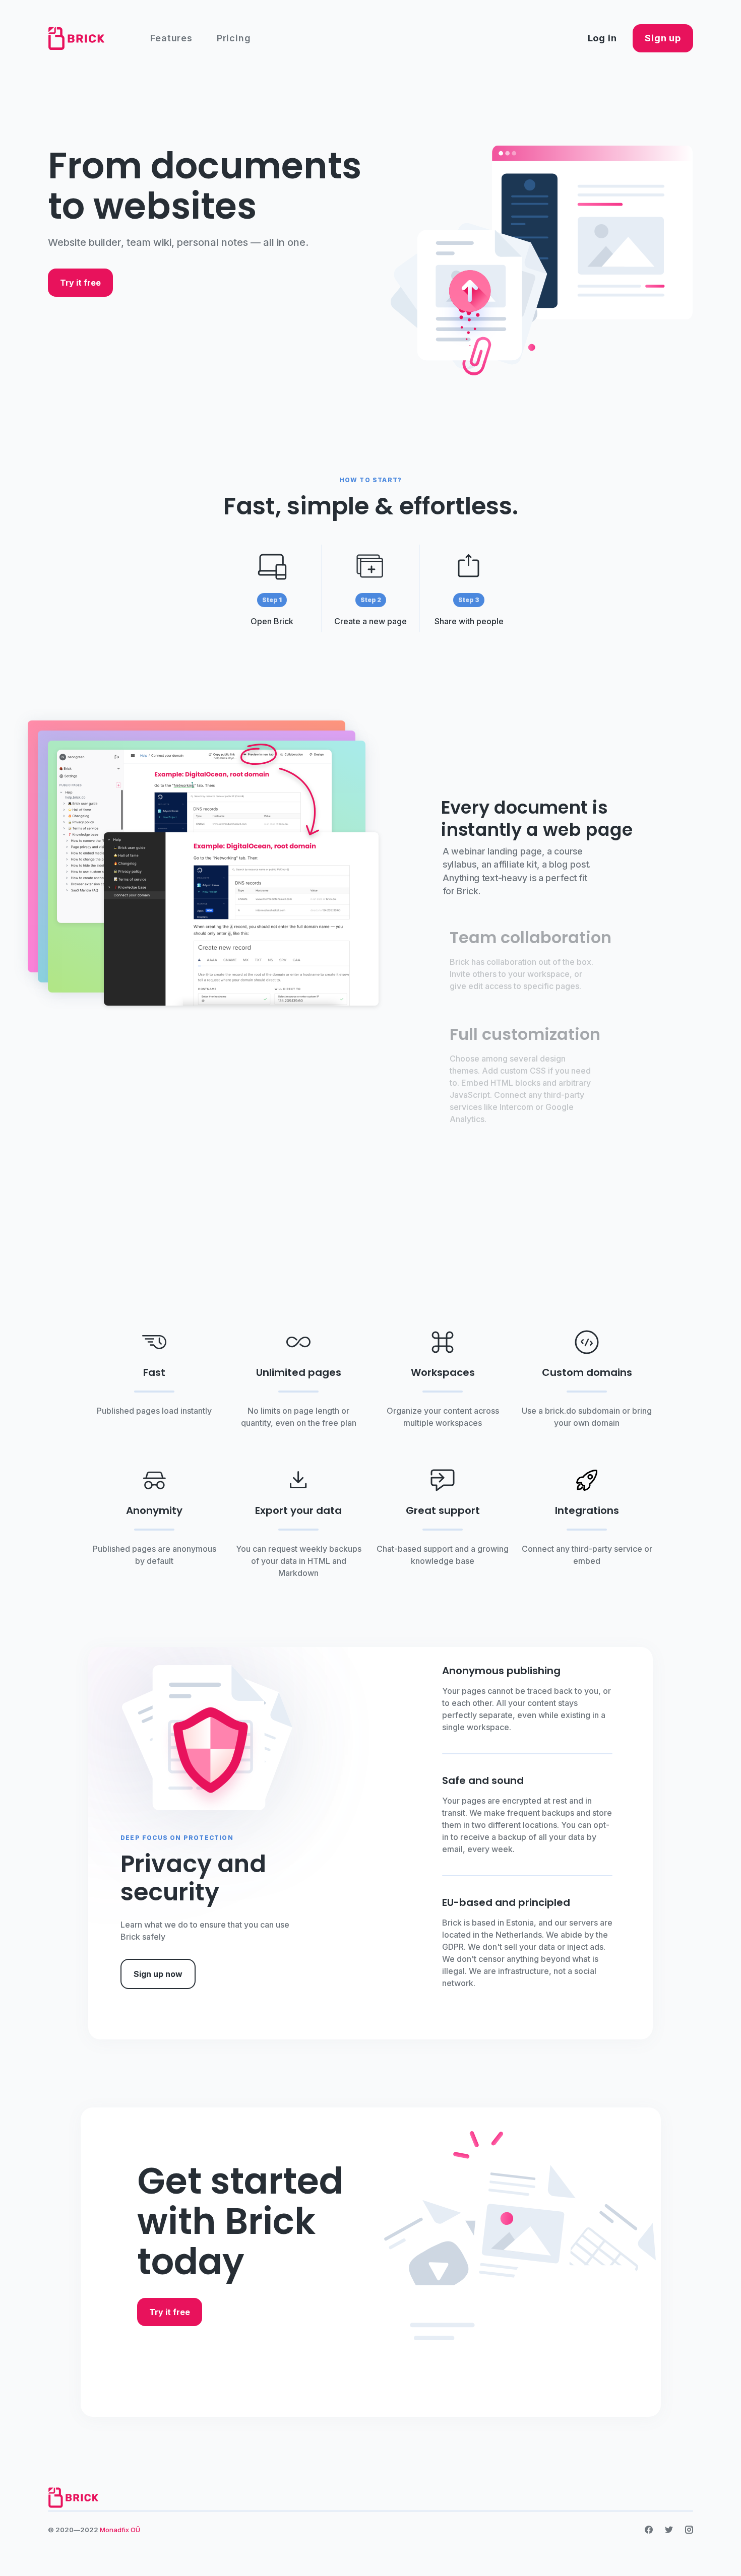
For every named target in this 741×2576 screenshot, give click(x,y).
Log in (602, 38)
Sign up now (158, 1974)
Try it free (80, 283)
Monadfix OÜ (120, 2530)
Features (171, 38)
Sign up (663, 38)
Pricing (234, 38)
